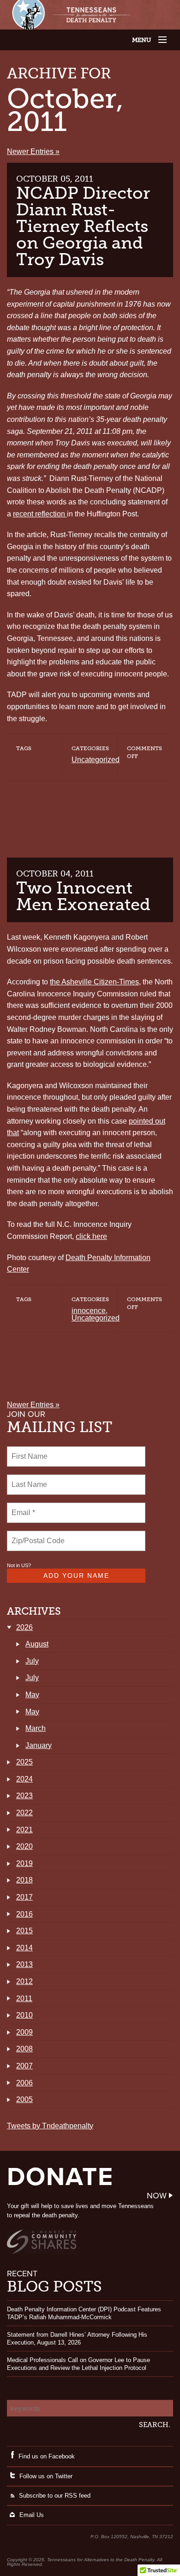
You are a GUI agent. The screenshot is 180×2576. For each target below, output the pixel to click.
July (32, 1661)
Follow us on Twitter (46, 2476)
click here (91, 1236)
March (36, 1728)
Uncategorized (96, 760)
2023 (24, 1796)
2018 (24, 1880)
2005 (24, 2099)
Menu (151, 40)
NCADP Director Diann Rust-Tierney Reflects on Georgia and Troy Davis (83, 226)
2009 (24, 2032)
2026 (24, 1627)
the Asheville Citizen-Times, (95, 982)
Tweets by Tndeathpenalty (50, 2126)
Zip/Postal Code (37, 1535)
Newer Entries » (33, 151)
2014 (24, 1948)
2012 (24, 1981)
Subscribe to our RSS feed (55, 2496)
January (39, 1745)
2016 (24, 1914)
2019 (24, 1863)
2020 (24, 1846)
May (32, 1695)
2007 (24, 2066)
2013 (24, 1964)
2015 (24, 1931)
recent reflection (40, 514)
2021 (24, 1830)
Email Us (32, 2515)
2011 (24, 1999)
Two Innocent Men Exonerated (83, 896)
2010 (24, 2015)
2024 (24, 1779)
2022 (24, 1813)
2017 (24, 1897)
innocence (89, 1311)
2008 (24, 2049)
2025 (24, 1762)
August (37, 1644)
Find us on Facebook (47, 2456)
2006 (24, 2083)
